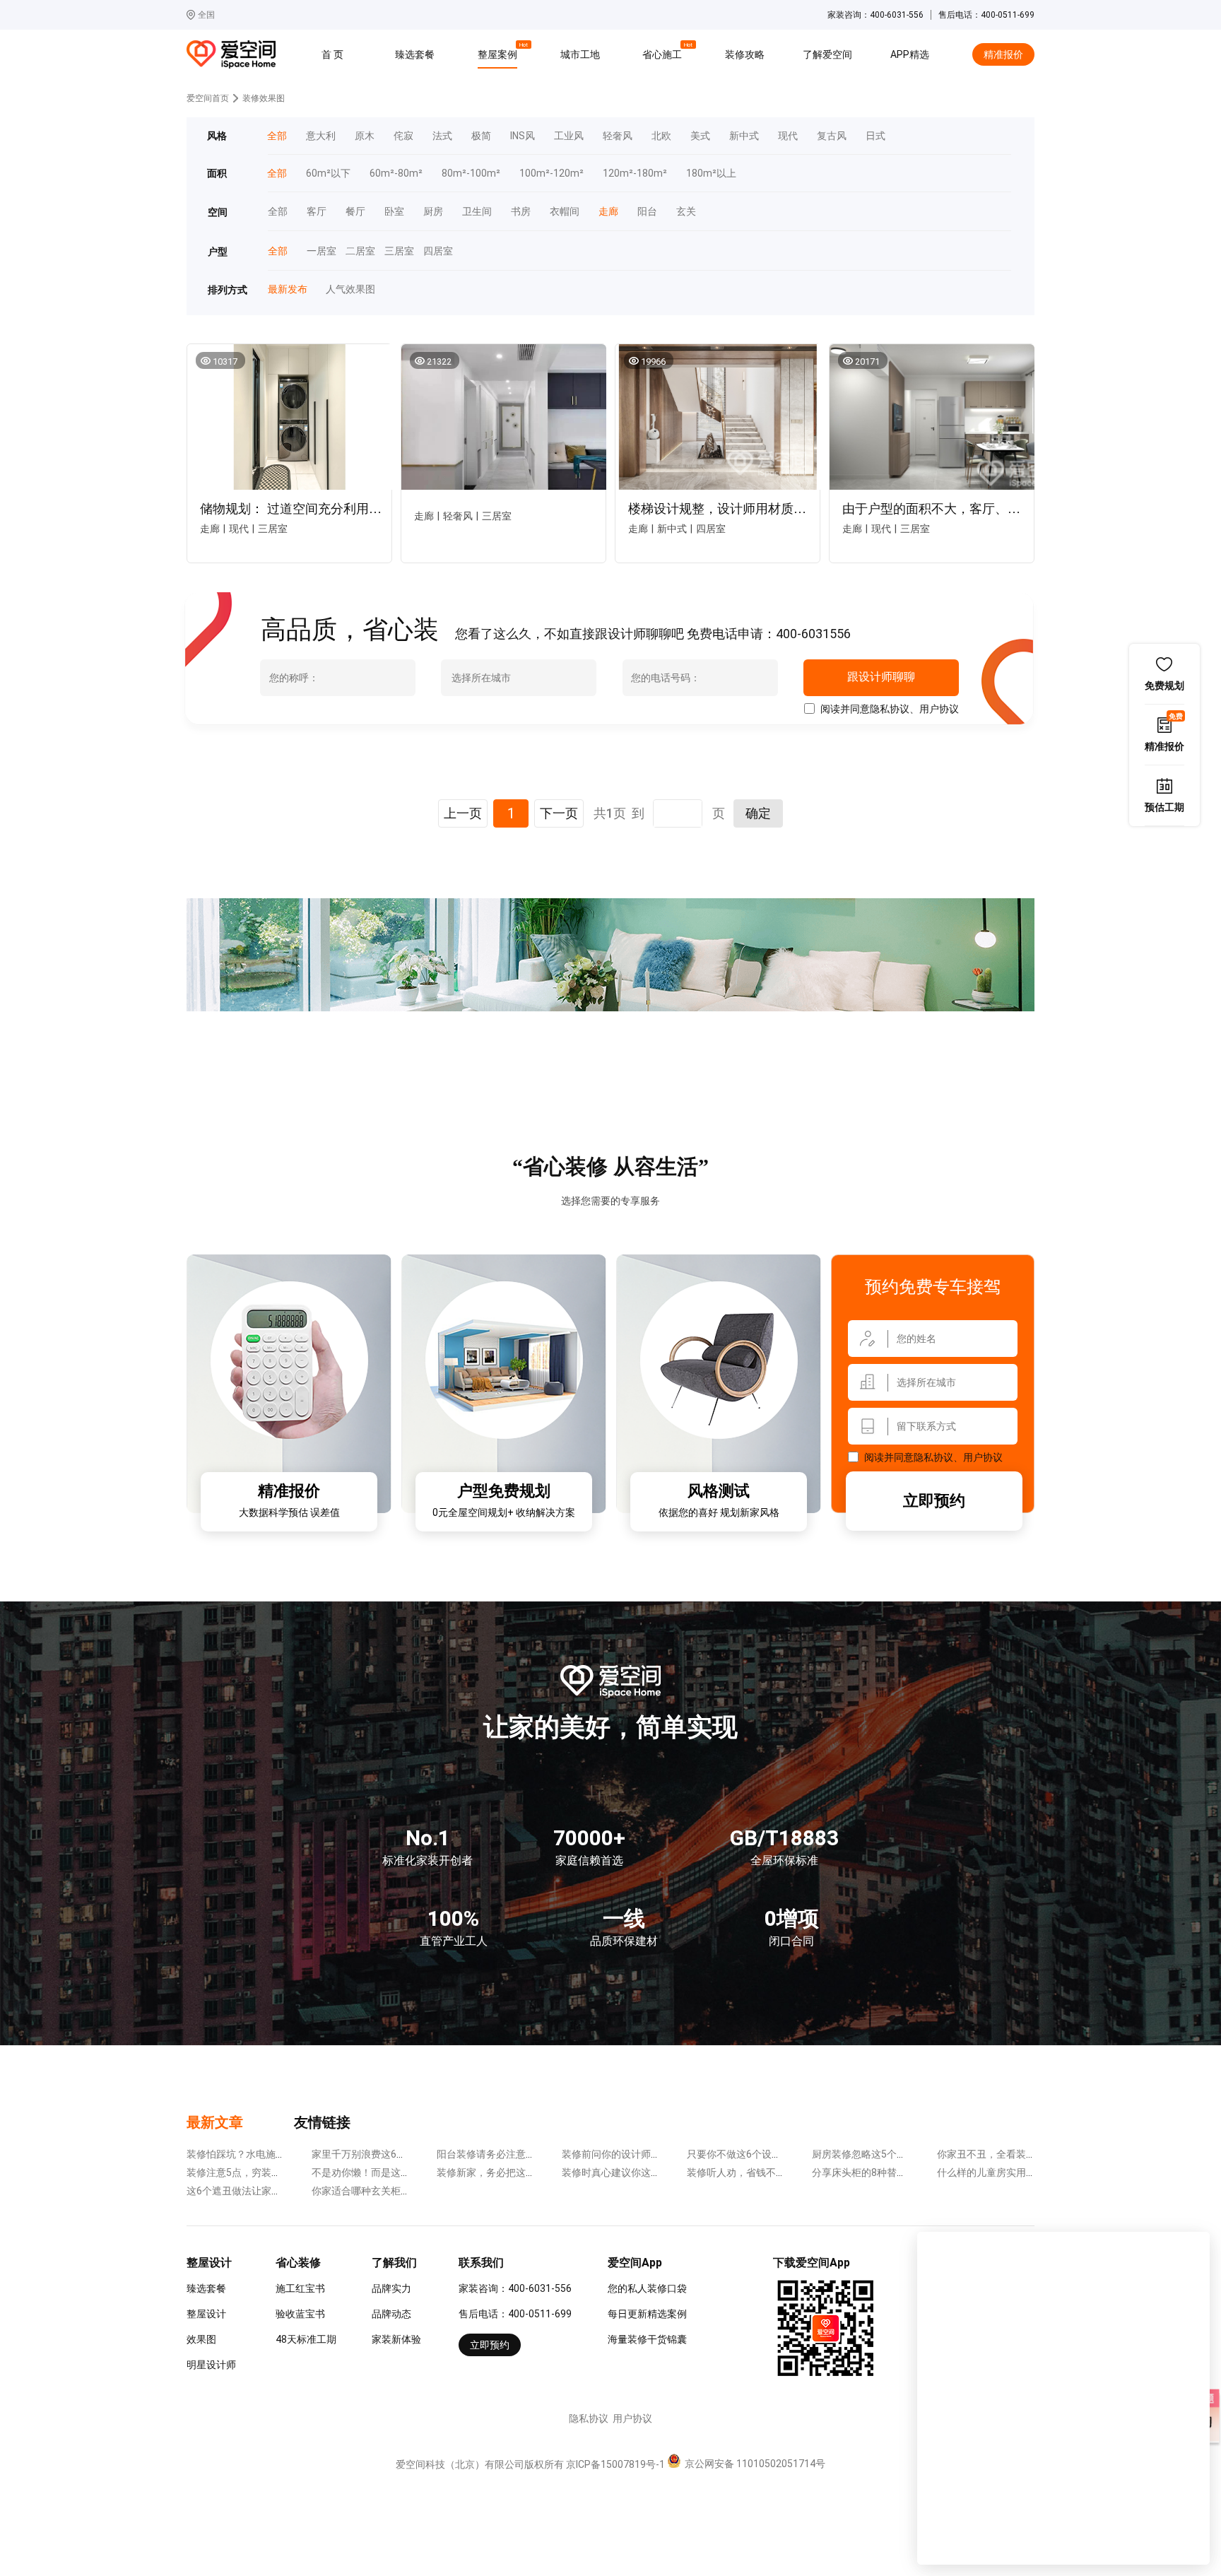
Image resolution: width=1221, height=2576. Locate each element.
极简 (481, 136)
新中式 (744, 136)
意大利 (321, 136)
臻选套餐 (415, 54)
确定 (758, 813)
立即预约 (934, 1501)
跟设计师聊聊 (881, 677)
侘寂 (403, 136)
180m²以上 (711, 174)
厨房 (433, 212)
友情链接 (322, 2122)
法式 (442, 136)
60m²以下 (328, 174)
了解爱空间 (827, 54)
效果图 (201, 2339)
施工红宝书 (300, 2288)
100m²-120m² (551, 174)
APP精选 (910, 54)
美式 (700, 136)
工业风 (569, 136)
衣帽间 (565, 212)
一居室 (317, 251)
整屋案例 (500, 52)
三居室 (394, 251)
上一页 (463, 813)
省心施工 (664, 52)
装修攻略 (745, 54)
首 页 (332, 54)
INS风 (523, 136)
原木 (365, 136)
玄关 (686, 212)
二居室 (355, 251)
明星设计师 (211, 2365)
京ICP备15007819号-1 (615, 2464)
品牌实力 (391, 2288)
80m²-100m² (471, 174)
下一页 (559, 813)
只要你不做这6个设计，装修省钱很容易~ (777, 2154)
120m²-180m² (635, 174)
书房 (521, 212)
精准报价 (1003, 54)
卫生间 (477, 212)
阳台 (647, 212)
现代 (788, 136)
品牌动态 (391, 2314)
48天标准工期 (306, 2339)
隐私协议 (890, 709)
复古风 (832, 136)
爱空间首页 (208, 98)
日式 (875, 136)
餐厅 (355, 212)
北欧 (661, 136)
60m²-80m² (396, 174)
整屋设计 (206, 2314)
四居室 (433, 251)
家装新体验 (396, 2339)
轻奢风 (618, 136)
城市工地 (580, 54)
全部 (278, 212)
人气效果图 (345, 289)
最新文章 (215, 2122)
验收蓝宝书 (300, 2314)
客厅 (317, 212)
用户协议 (939, 709)
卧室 (394, 212)
